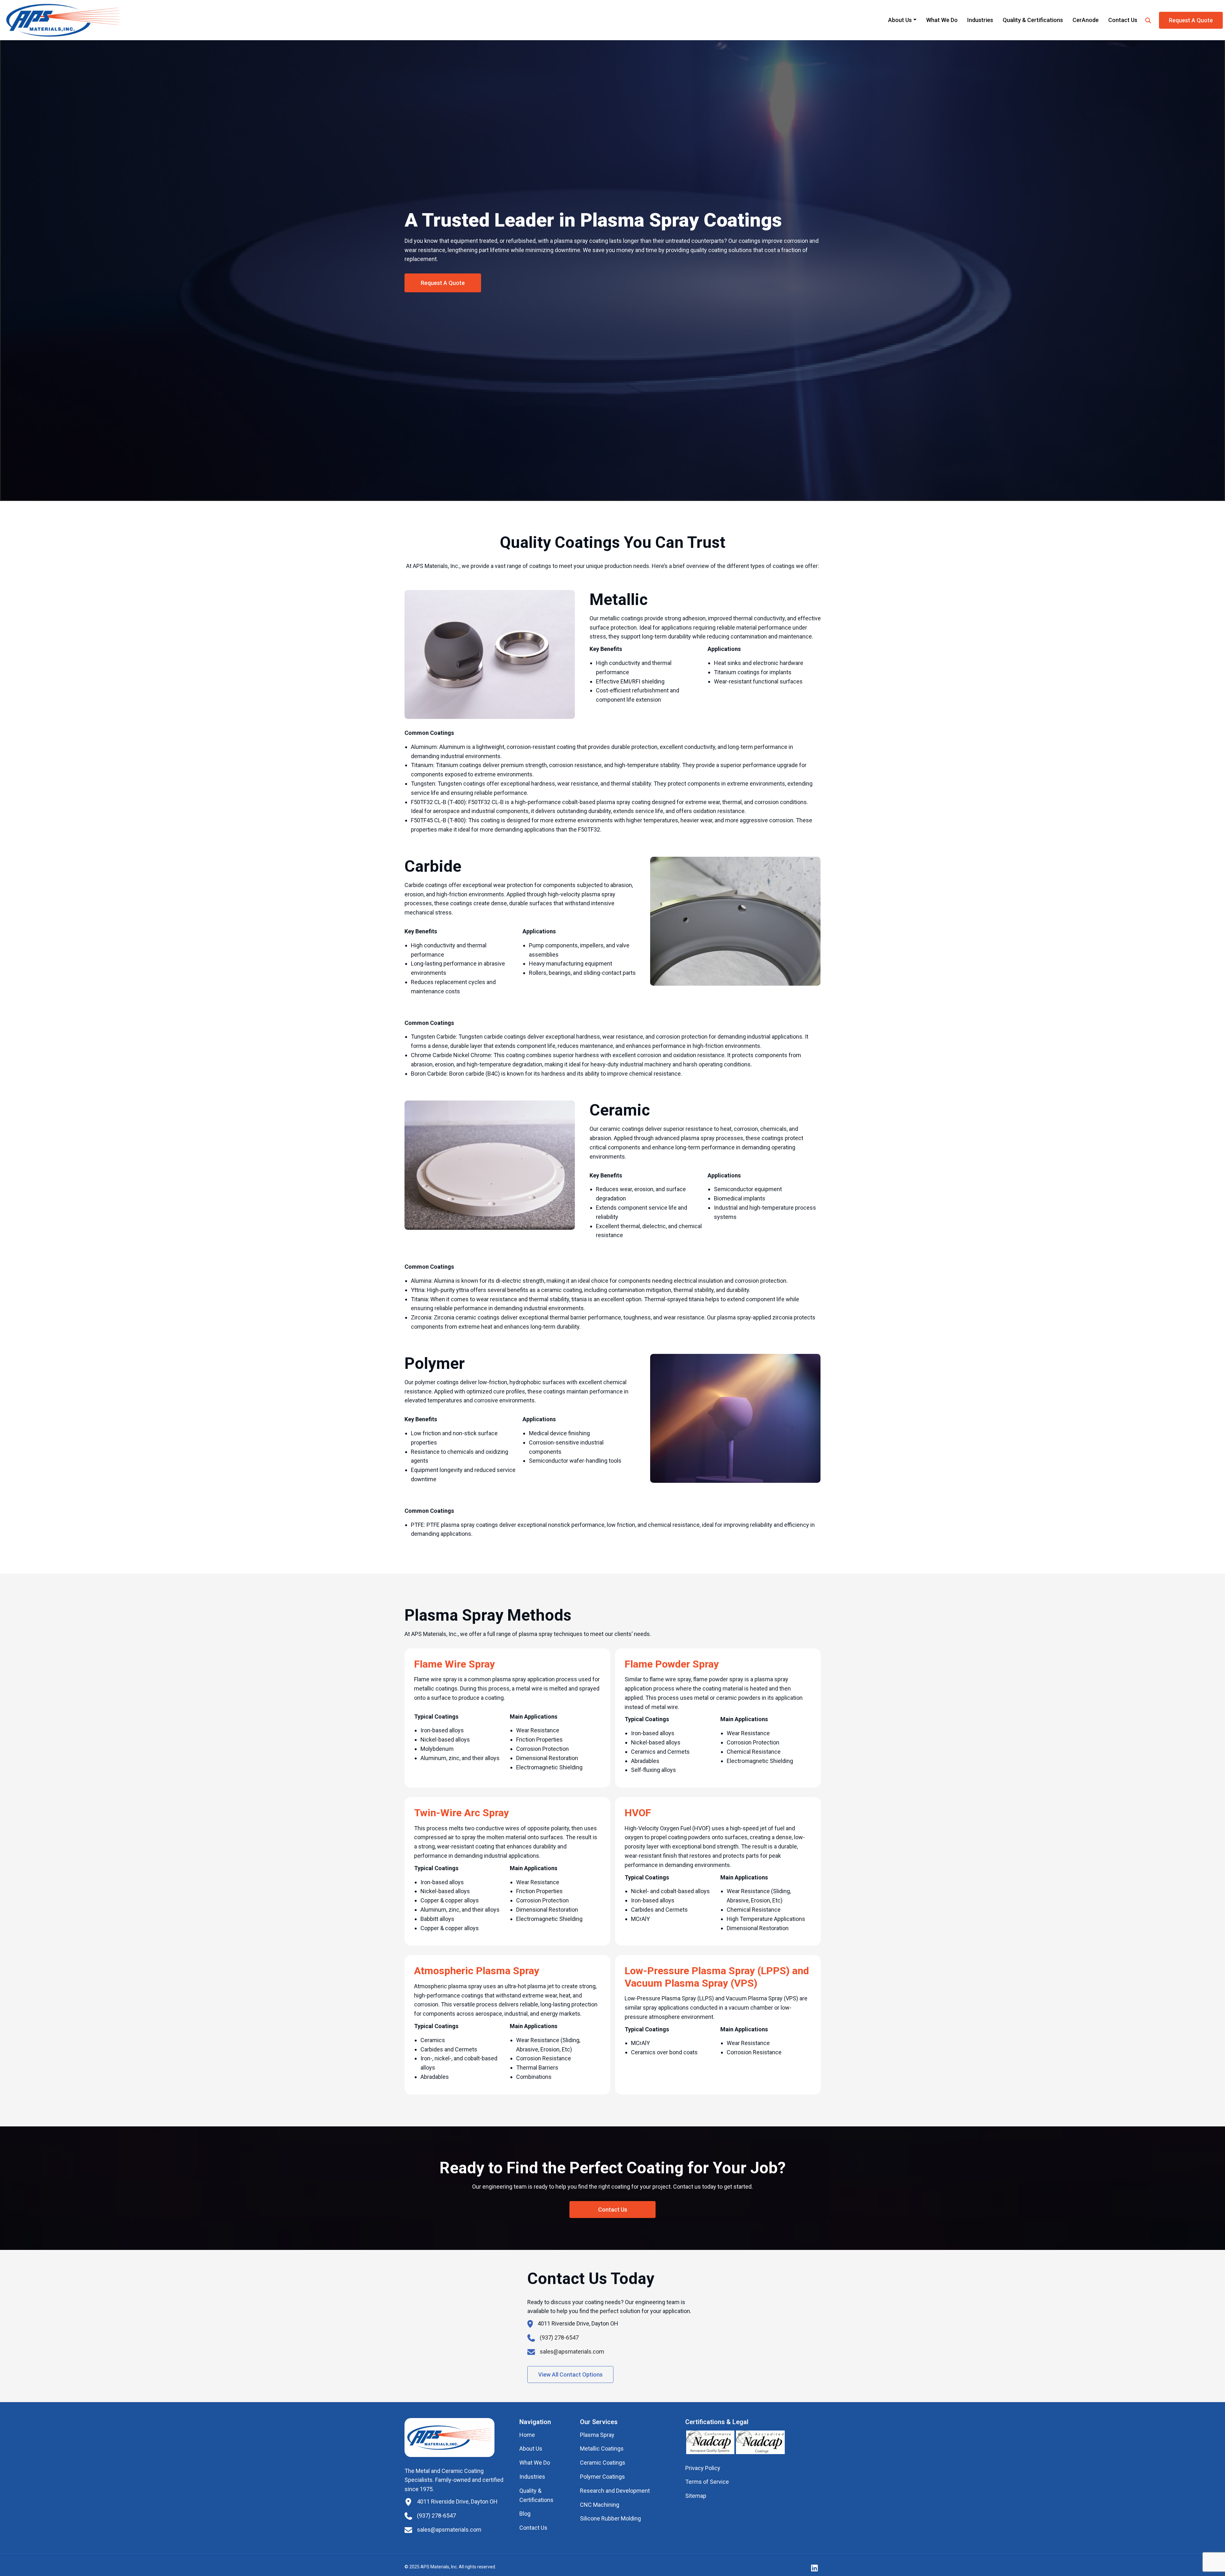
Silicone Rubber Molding (610, 2518)
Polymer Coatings (602, 2477)
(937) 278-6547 (559, 2337)
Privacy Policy (703, 2468)
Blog (525, 2514)
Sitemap (696, 2496)
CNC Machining (600, 2505)
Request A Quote (1191, 20)
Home (527, 2435)
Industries (980, 20)
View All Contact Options (570, 2374)
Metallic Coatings (602, 2449)
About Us (531, 2449)
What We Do (942, 20)
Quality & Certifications (1033, 20)
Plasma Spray (597, 2435)
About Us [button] (900, 20)
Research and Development (615, 2491)
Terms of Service (707, 2482)
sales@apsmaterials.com (572, 2352)
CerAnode (1086, 20)
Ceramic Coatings (603, 2463)
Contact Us (1123, 20)
